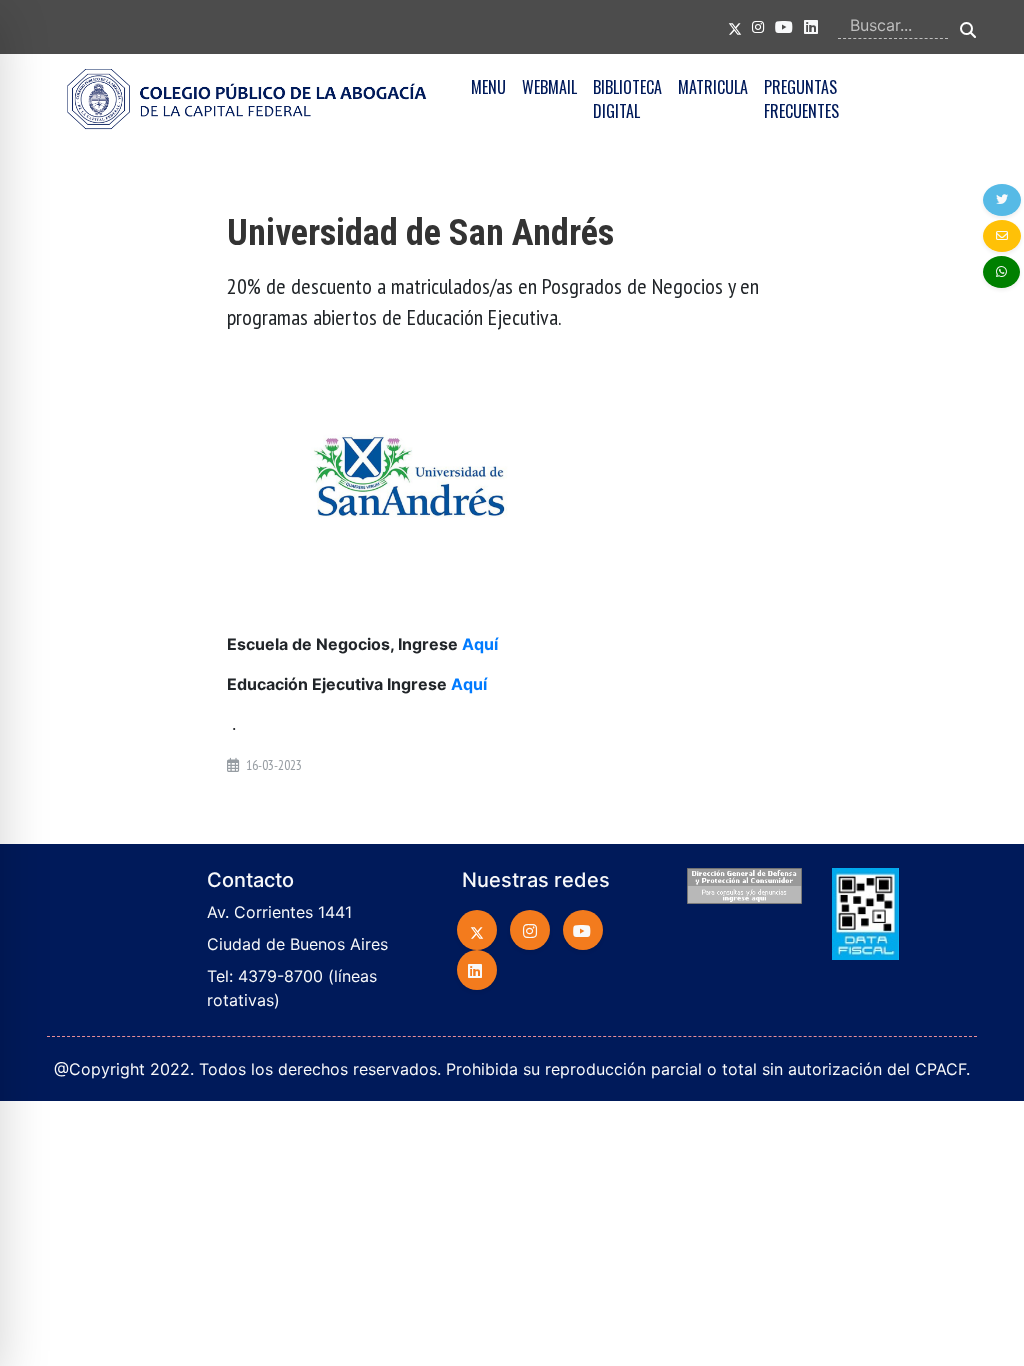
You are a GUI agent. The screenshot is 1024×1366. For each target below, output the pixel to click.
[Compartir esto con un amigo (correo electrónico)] (1002, 236)
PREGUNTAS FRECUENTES (801, 99)
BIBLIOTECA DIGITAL (627, 99)
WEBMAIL (549, 87)
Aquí (480, 644)
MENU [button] (488, 87)
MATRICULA (713, 87)
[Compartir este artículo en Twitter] (1002, 200)
